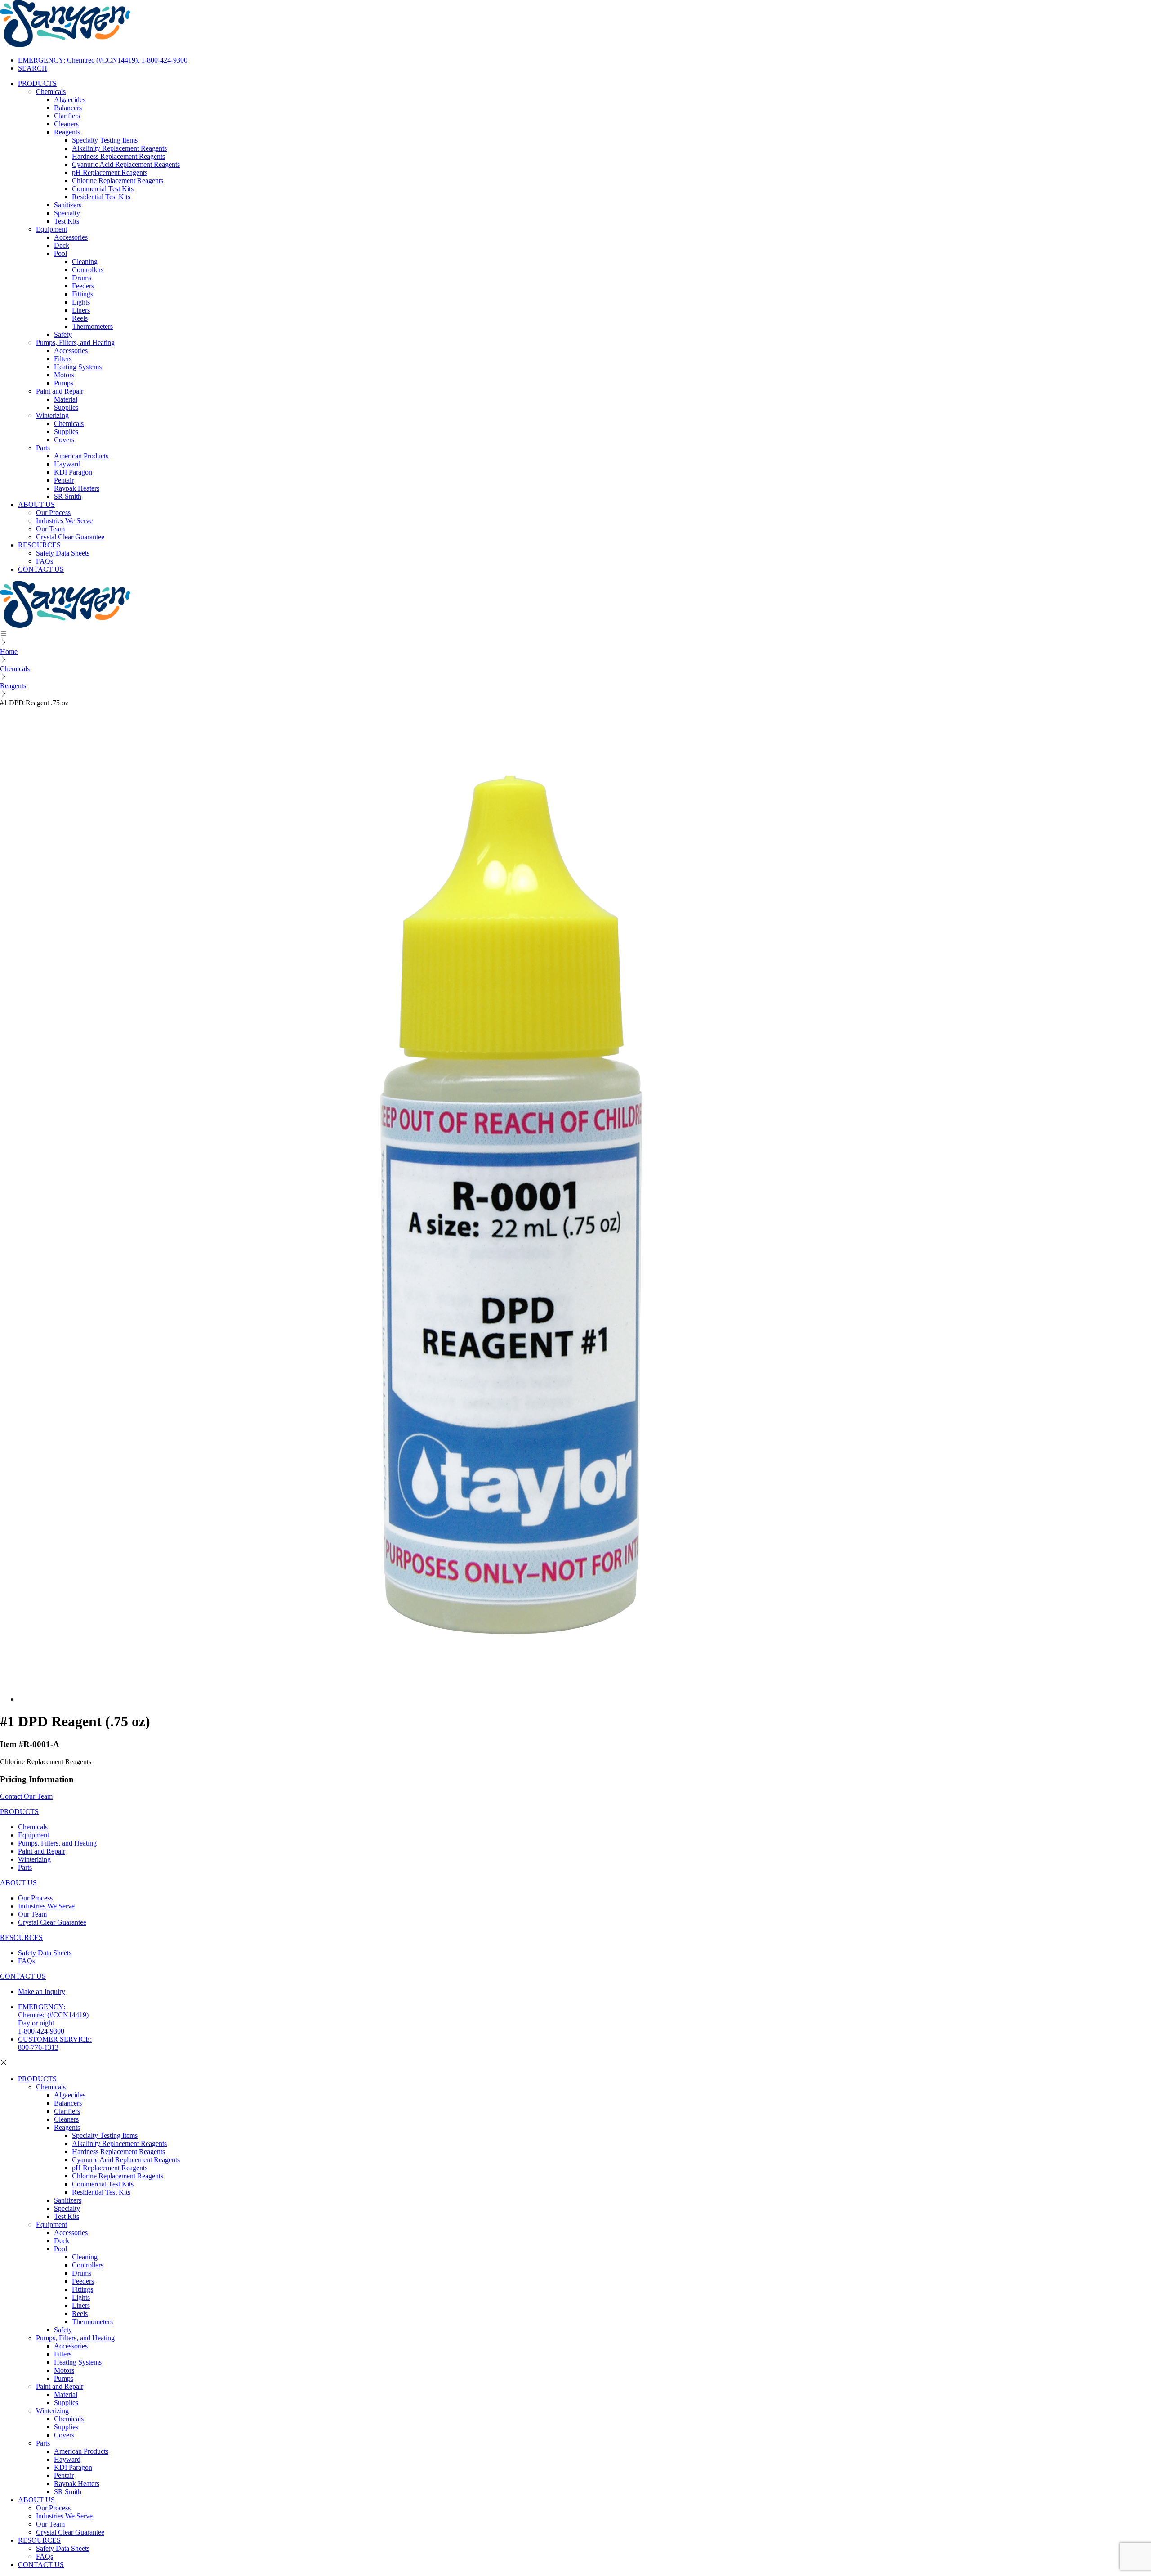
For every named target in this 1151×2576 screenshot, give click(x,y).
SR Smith (68, 496)
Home (9, 652)
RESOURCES (39, 545)
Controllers (88, 270)
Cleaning (85, 262)
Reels (80, 318)
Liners (81, 310)
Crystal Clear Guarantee (70, 537)
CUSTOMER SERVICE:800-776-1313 (55, 2043)
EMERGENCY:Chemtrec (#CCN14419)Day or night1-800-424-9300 (53, 2019)
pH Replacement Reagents (110, 172)
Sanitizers (68, 205)
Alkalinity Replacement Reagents (119, 148)
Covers (64, 440)
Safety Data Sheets (63, 553)
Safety (63, 334)
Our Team (50, 529)
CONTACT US (41, 569)
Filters (63, 359)
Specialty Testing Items (105, 140)
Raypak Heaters (77, 488)
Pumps (64, 383)
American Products (81, 456)
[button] (575, 634)
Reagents (67, 132)
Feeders (83, 286)
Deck (62, 245)
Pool (60, 253)
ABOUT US (36, 504)
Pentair (64, 480)
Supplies (66, 407)
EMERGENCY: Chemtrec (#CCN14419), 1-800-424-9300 (103, 60)
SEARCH (33, 68)
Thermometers (92, 326)
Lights (81, 302)
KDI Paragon (73, 472)
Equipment (51, 229)
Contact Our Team (26, 1796)
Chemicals (51, 92)
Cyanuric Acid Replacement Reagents (126, 164)
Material (66, 399)
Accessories (71, 237)
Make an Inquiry (42, 1991)
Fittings (83, 294)
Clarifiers (67, 116)
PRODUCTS (37, 83)
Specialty (67, 213)
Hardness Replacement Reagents (118, 156)
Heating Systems (78, 367)
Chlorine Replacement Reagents (118, 181)
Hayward (67, 464)
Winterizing (52, 415)
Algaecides (70, 100)
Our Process (53, 513)
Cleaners (66, 124)
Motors (64, 375)
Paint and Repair (60, 391)
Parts (43, 448)
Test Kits (67, 221)
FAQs (45, 561)
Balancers (68, 108)
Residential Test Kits (101, 197)
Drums (82, 278)
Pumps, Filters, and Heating (75, 343)
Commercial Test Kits (103, 189)
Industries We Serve (64, 521)
